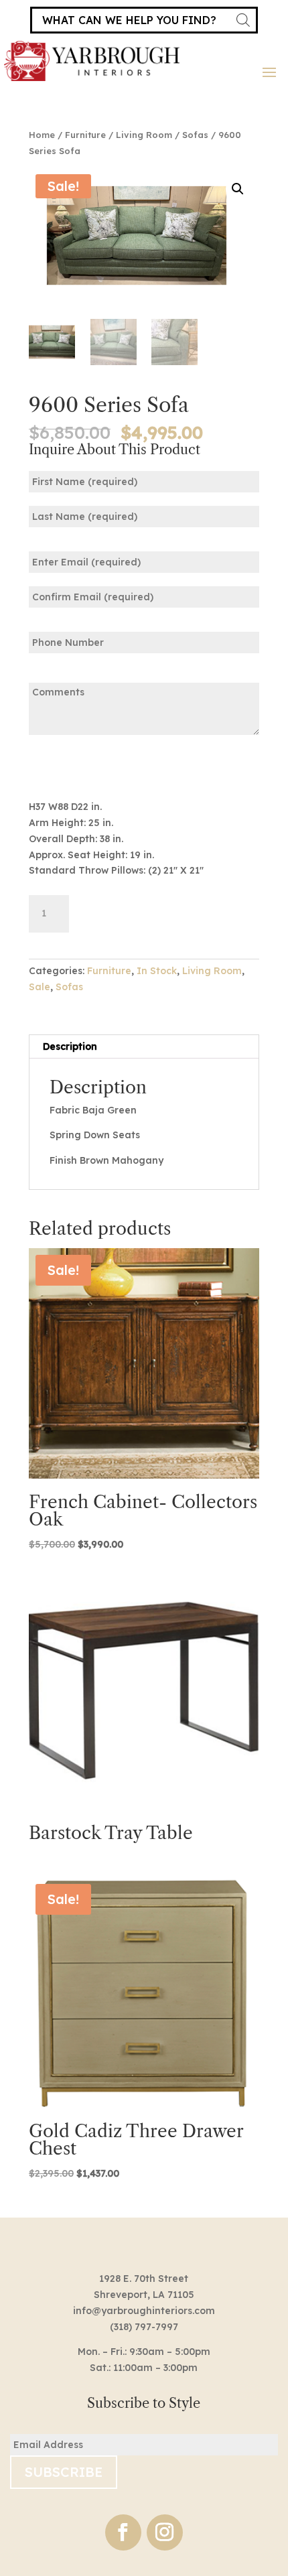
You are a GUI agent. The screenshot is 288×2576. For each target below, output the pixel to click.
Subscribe (64, 2472)
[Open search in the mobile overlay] (144, 20)
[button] (238, 189)
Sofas (195, 135)
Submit (70, 766)
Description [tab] (70, 1046)
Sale (40, 987)
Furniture (85, 135)
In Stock (157, 971)
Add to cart (144, 911)
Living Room (144, 135)
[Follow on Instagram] (165, 2532)
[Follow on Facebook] (123, 2532)
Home (42, 135)
